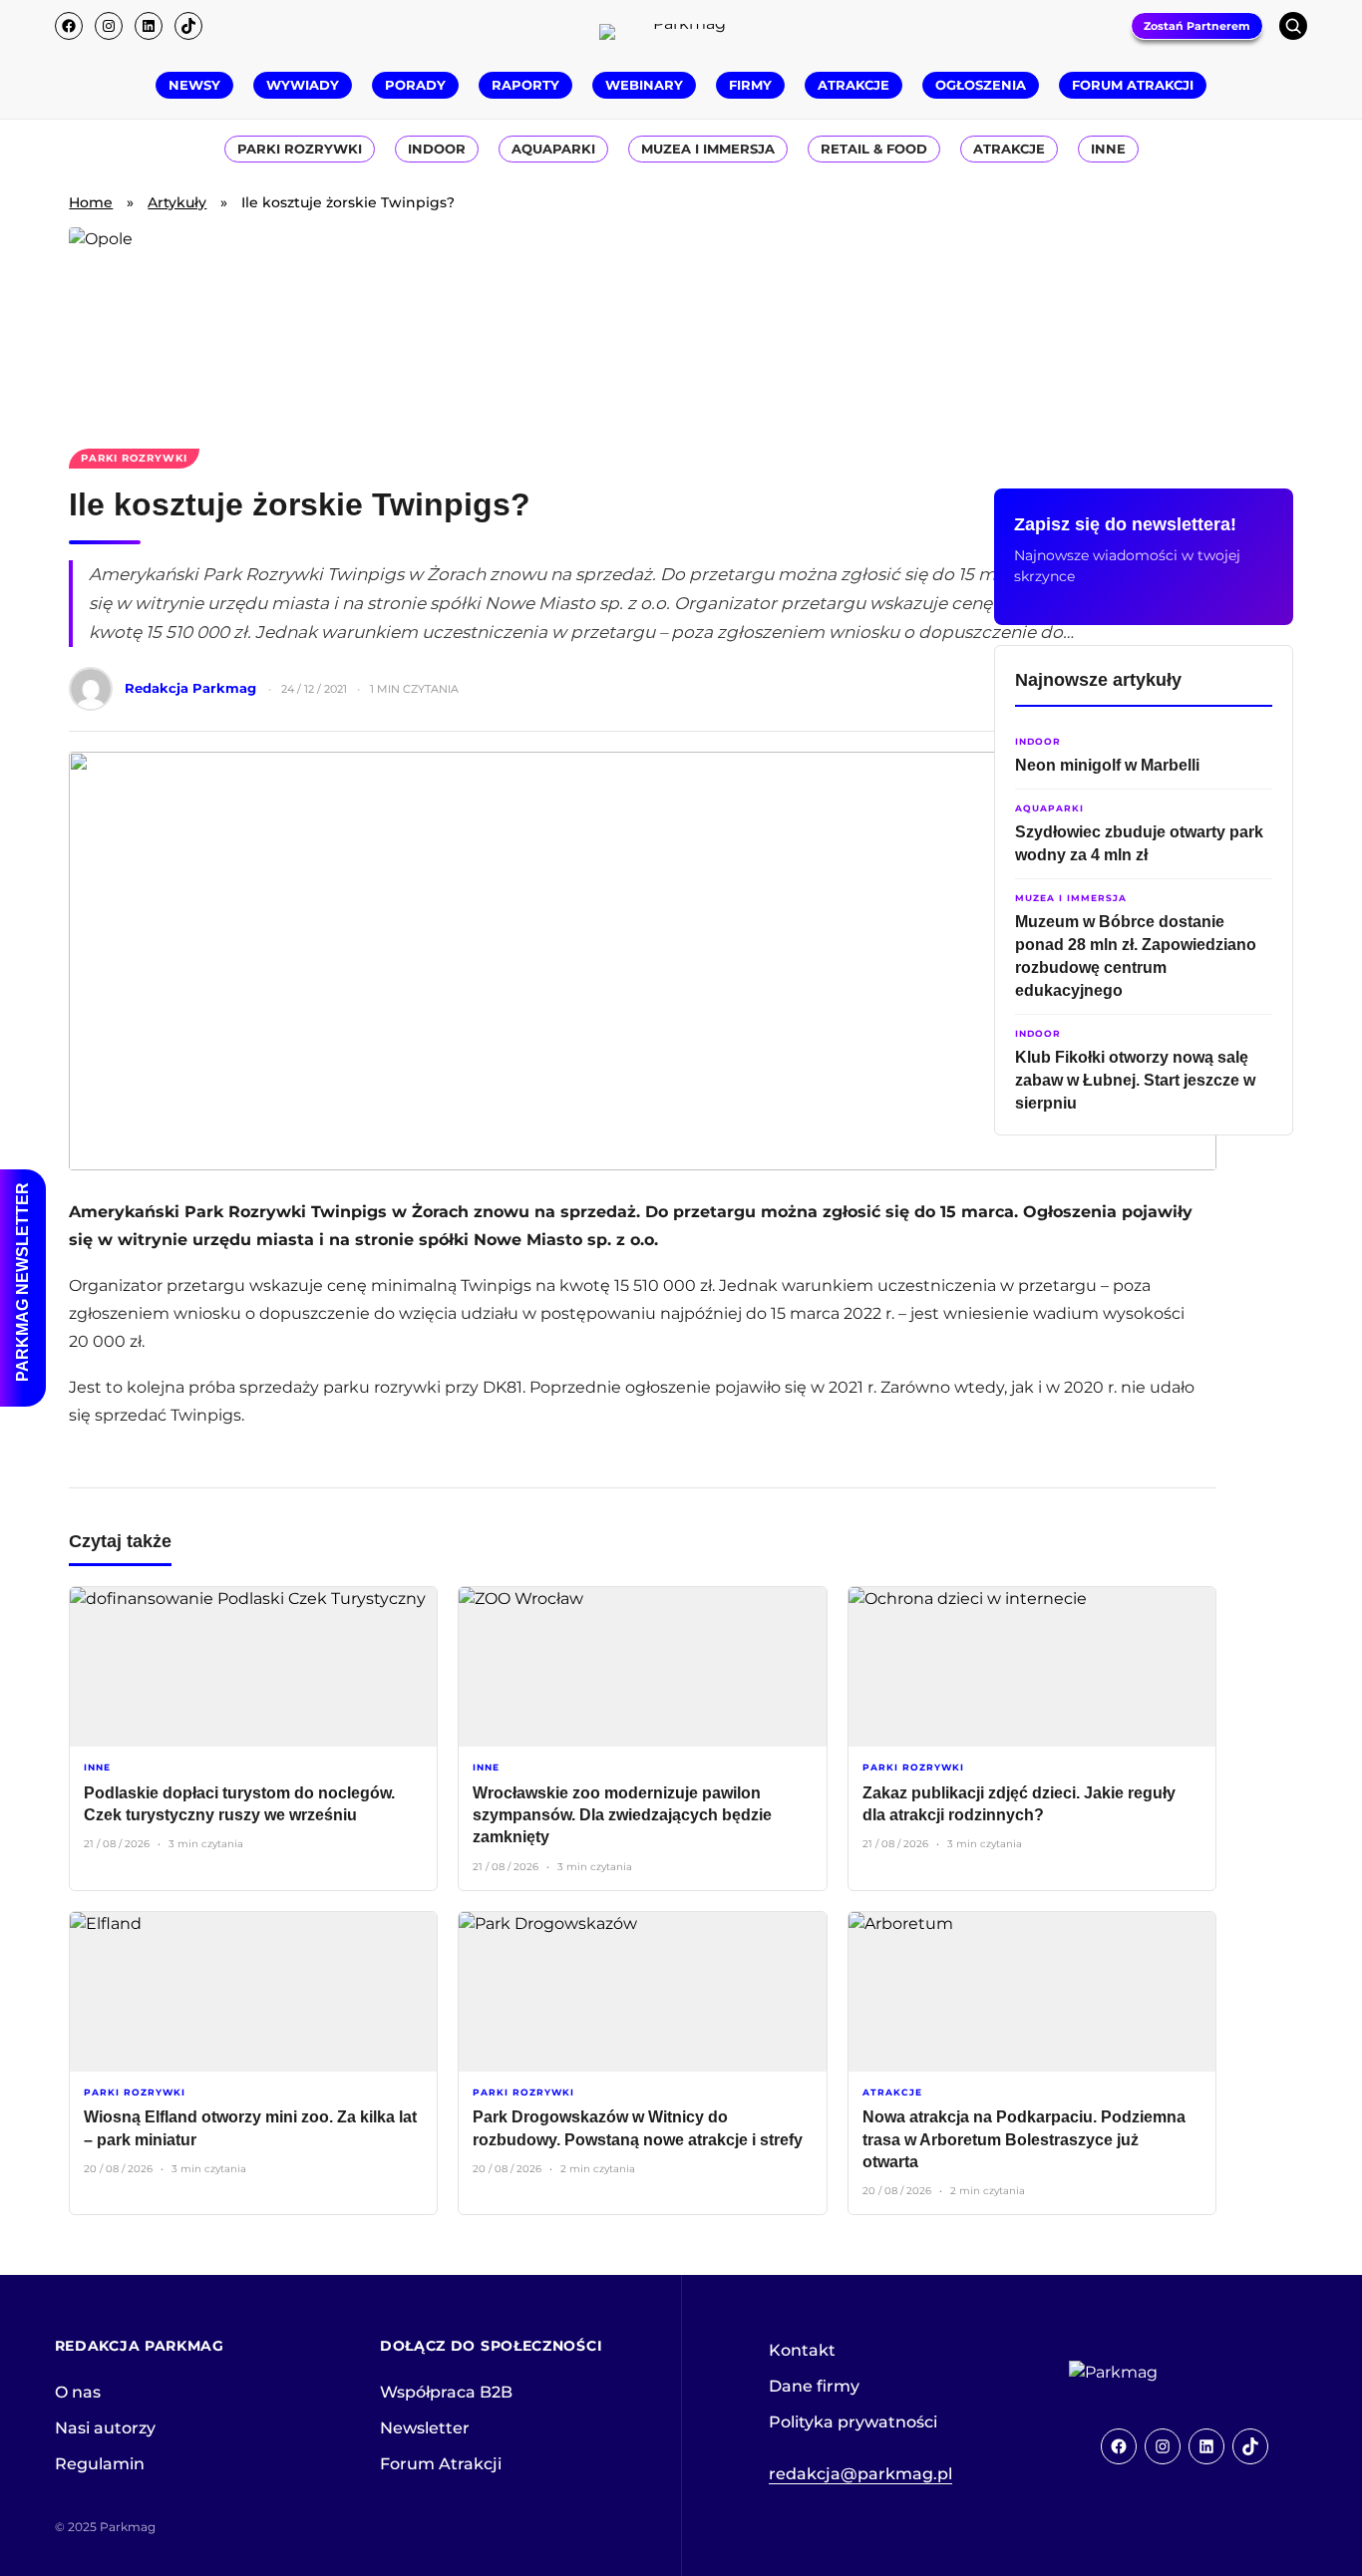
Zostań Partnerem (1197, 26)
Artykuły (177, 202)
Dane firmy (814, 2386)
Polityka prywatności (853, 2422)
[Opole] (681, 326)
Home (91, 202)
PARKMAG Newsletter (22, 1282)
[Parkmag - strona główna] (1169, 2373)
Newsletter (425, 2428)
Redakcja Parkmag (190, 688)
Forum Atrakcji (441, 2464)
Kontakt (802, 2350)
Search (1293, 26)
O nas (78, 2392)
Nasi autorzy (105, 2428)
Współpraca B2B (446, 2392)
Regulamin (100, 2464)
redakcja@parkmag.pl (860, 2474)
